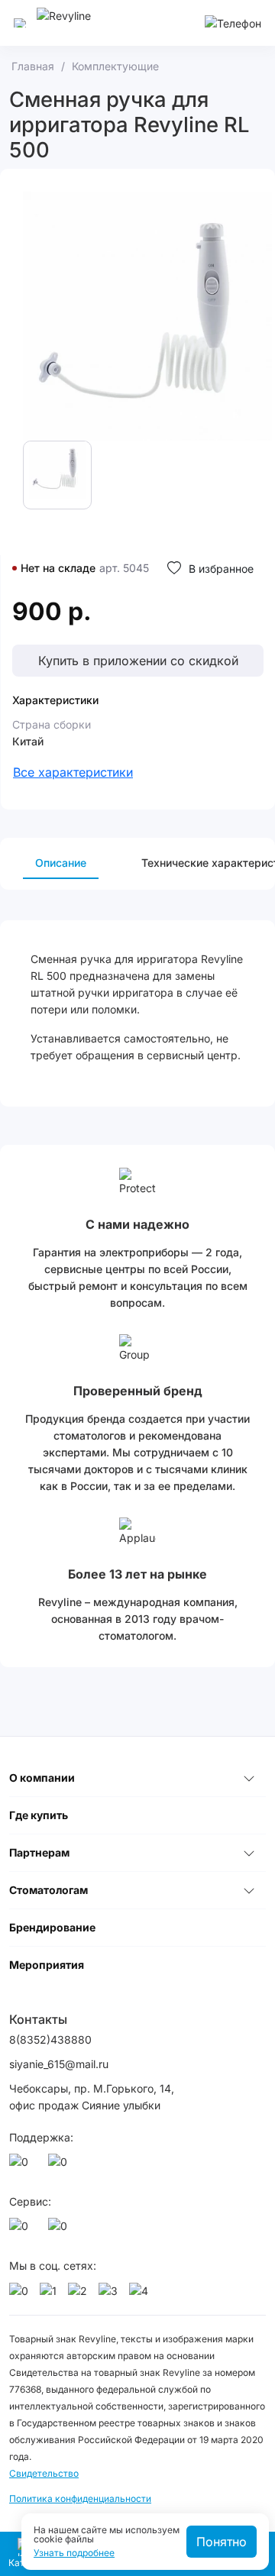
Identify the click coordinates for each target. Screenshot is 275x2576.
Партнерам (39, 1852)
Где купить (39, 1815)
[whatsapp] (21, 2166)
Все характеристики (73, 772)
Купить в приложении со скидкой (138, 661)
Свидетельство (44, 2473)
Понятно (222, 2542)
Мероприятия (47, 1965)
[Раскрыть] (249, 1778)
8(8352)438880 (50, 2039)
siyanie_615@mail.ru (59, 2064)
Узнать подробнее (74, 2553)
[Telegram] (60, 2166)
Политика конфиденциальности (80, 2498)
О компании (42, 1778)
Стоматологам (49, 1890)
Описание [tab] (61, 863)
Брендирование (52, 1927)
